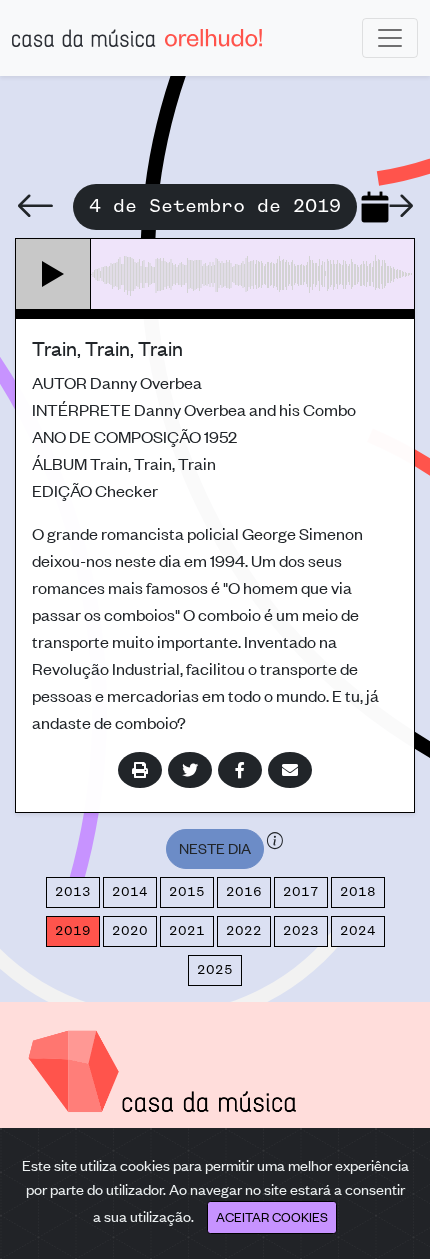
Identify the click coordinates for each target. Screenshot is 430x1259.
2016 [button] (244, 892)
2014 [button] (130, 892)
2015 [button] (187, 892)
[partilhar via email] (290, 770)
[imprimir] (140, 770)
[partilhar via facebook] (240, 770)
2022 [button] (244, 931)
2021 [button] (187, 931)
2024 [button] (358, 931)
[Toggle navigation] (390, 38)
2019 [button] (73, 931)
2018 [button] (358, 892)
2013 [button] (73, 892)
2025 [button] (215, 970)
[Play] (53, 274)
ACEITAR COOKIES (272, 1216)
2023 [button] (301, 931)
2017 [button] (301, 892)
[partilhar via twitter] (190, 770)
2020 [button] (130, 931)
